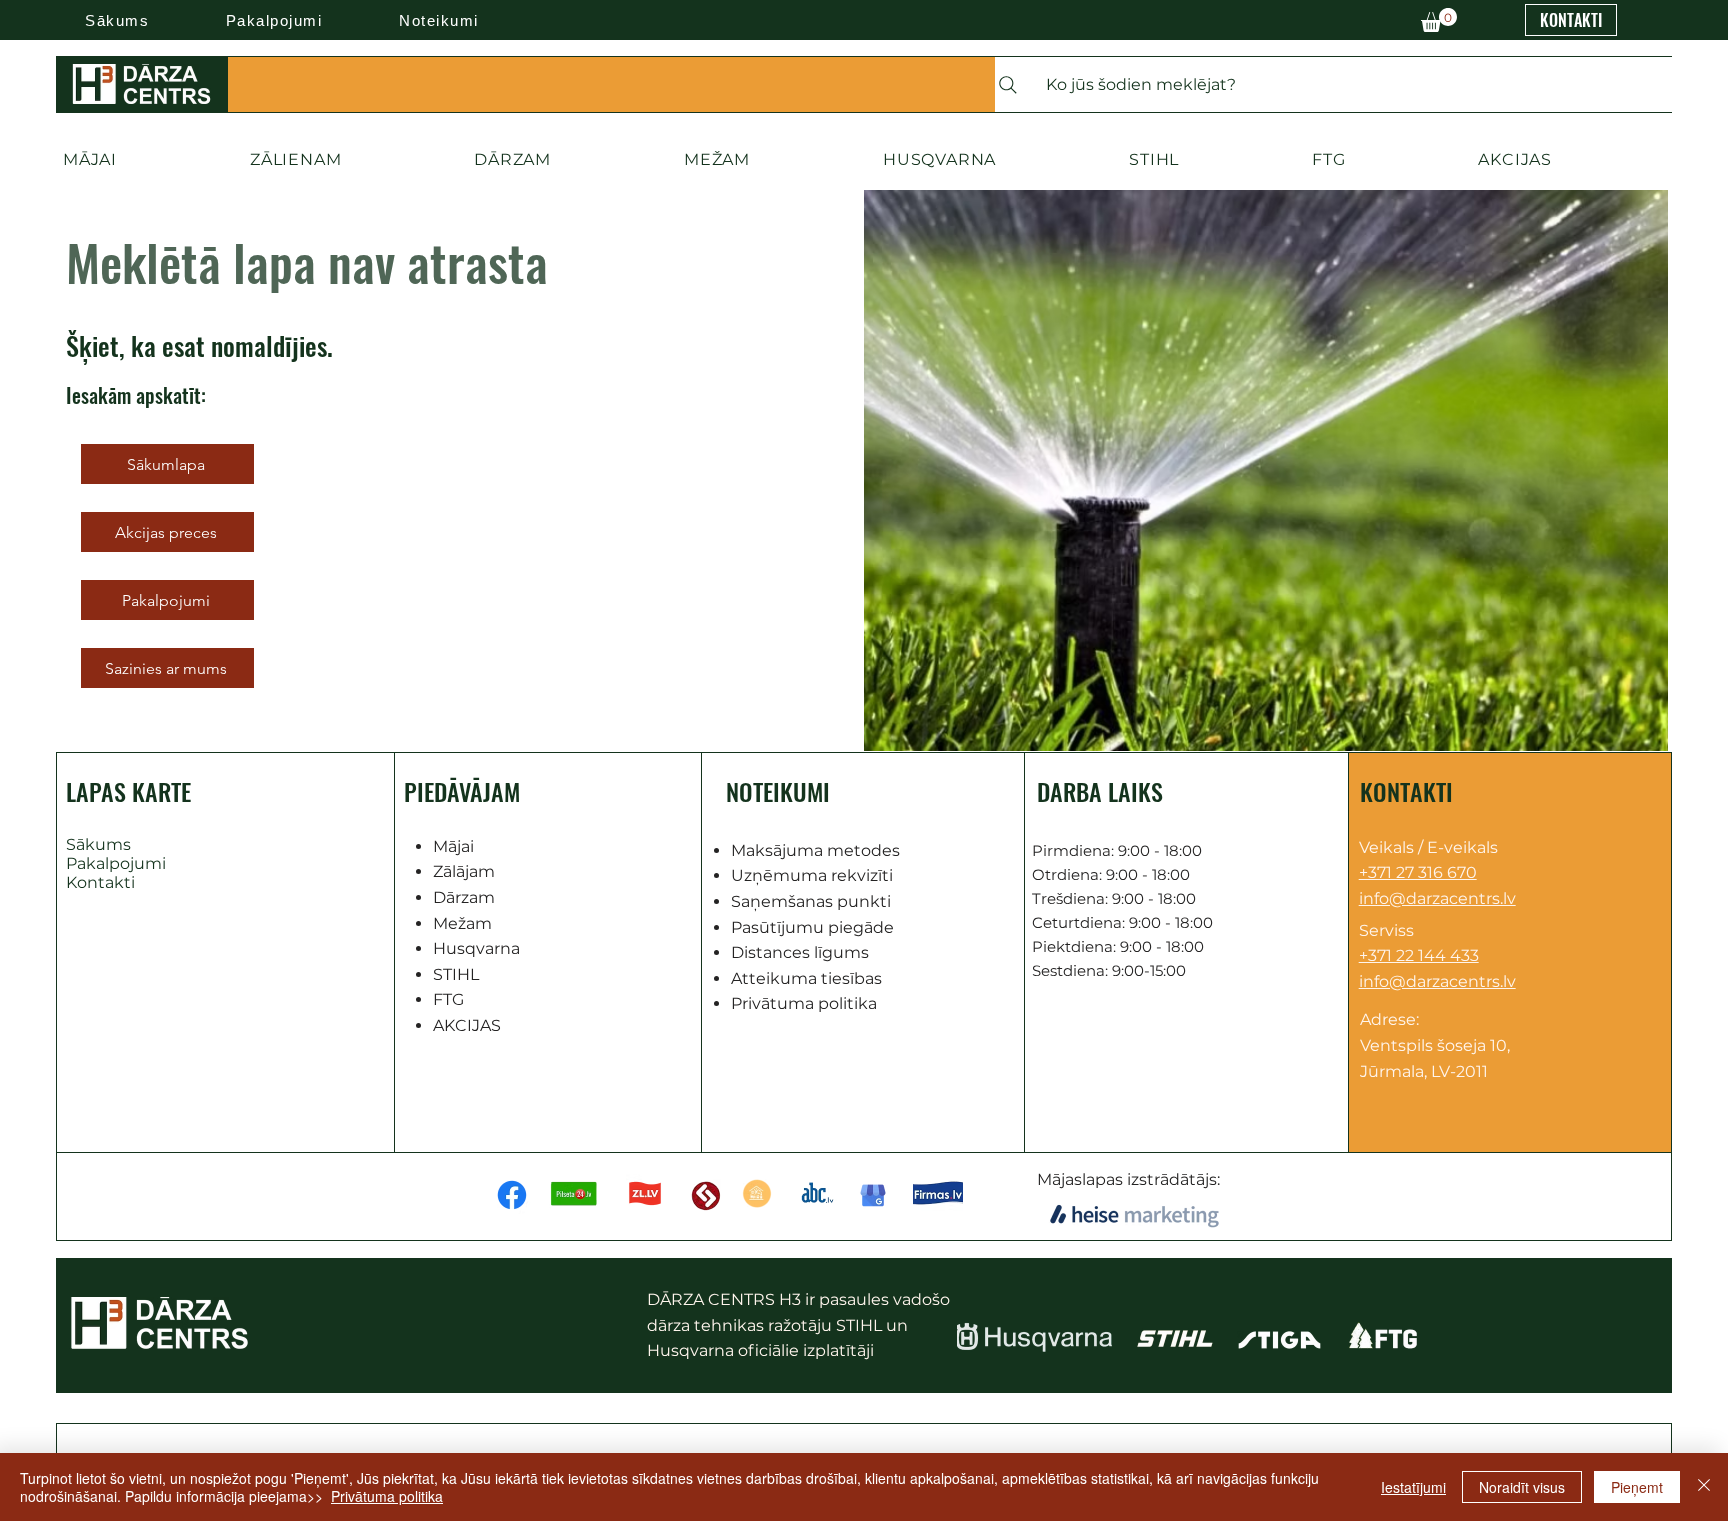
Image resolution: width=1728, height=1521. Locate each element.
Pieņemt (1637, 1487)
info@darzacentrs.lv (1437, 898)
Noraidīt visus (1522, 1487)
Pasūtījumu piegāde (812, 927)
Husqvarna (476, 948)
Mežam (462, 923)
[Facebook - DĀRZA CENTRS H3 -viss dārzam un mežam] (512, 1195)
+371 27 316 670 (1418, 872)
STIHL (456, 974)
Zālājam (464, 871)
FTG (448, 999)
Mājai (453, 846)
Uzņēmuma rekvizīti (812, 875)
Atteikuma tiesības (806, 978)
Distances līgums (800, 952)
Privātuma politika (804, 1003)
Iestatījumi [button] (1413, 1487)
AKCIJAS (467, 1025)
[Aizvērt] (1704, 1487)
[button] (1439, 20)
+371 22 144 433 (1419, 955)
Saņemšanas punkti (811, 901)
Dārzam (464, 897)
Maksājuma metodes (815, 850)
